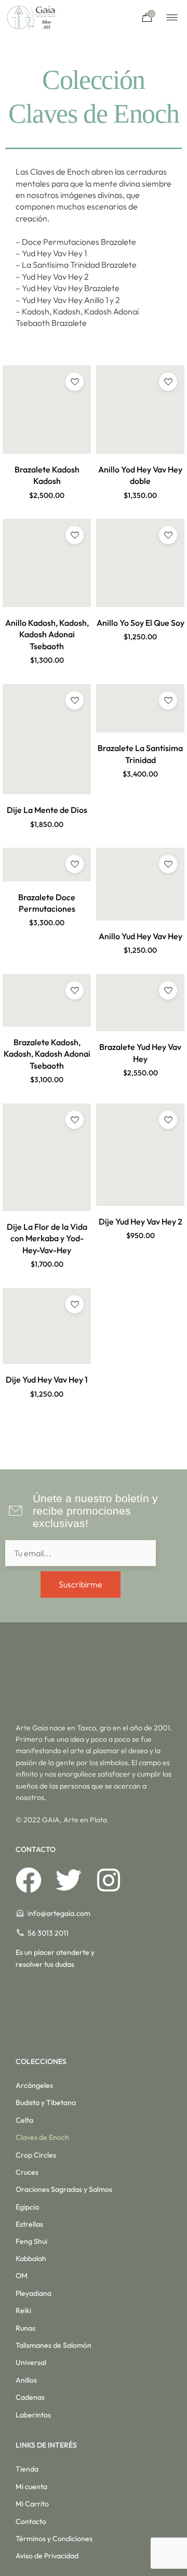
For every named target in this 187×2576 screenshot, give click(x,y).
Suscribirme (81, 1584)
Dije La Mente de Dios (47, 810)
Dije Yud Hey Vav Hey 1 (47, 1379)
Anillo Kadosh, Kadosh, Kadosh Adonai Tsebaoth (47, 634)
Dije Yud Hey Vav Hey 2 (141, 1221)
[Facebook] (29, 1880)
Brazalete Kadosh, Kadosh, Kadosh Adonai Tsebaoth (47, 1054)
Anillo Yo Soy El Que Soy (141, 623)
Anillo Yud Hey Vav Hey (141, 936)
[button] (47, 507)
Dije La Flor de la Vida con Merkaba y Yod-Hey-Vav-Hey (47, 1238)
